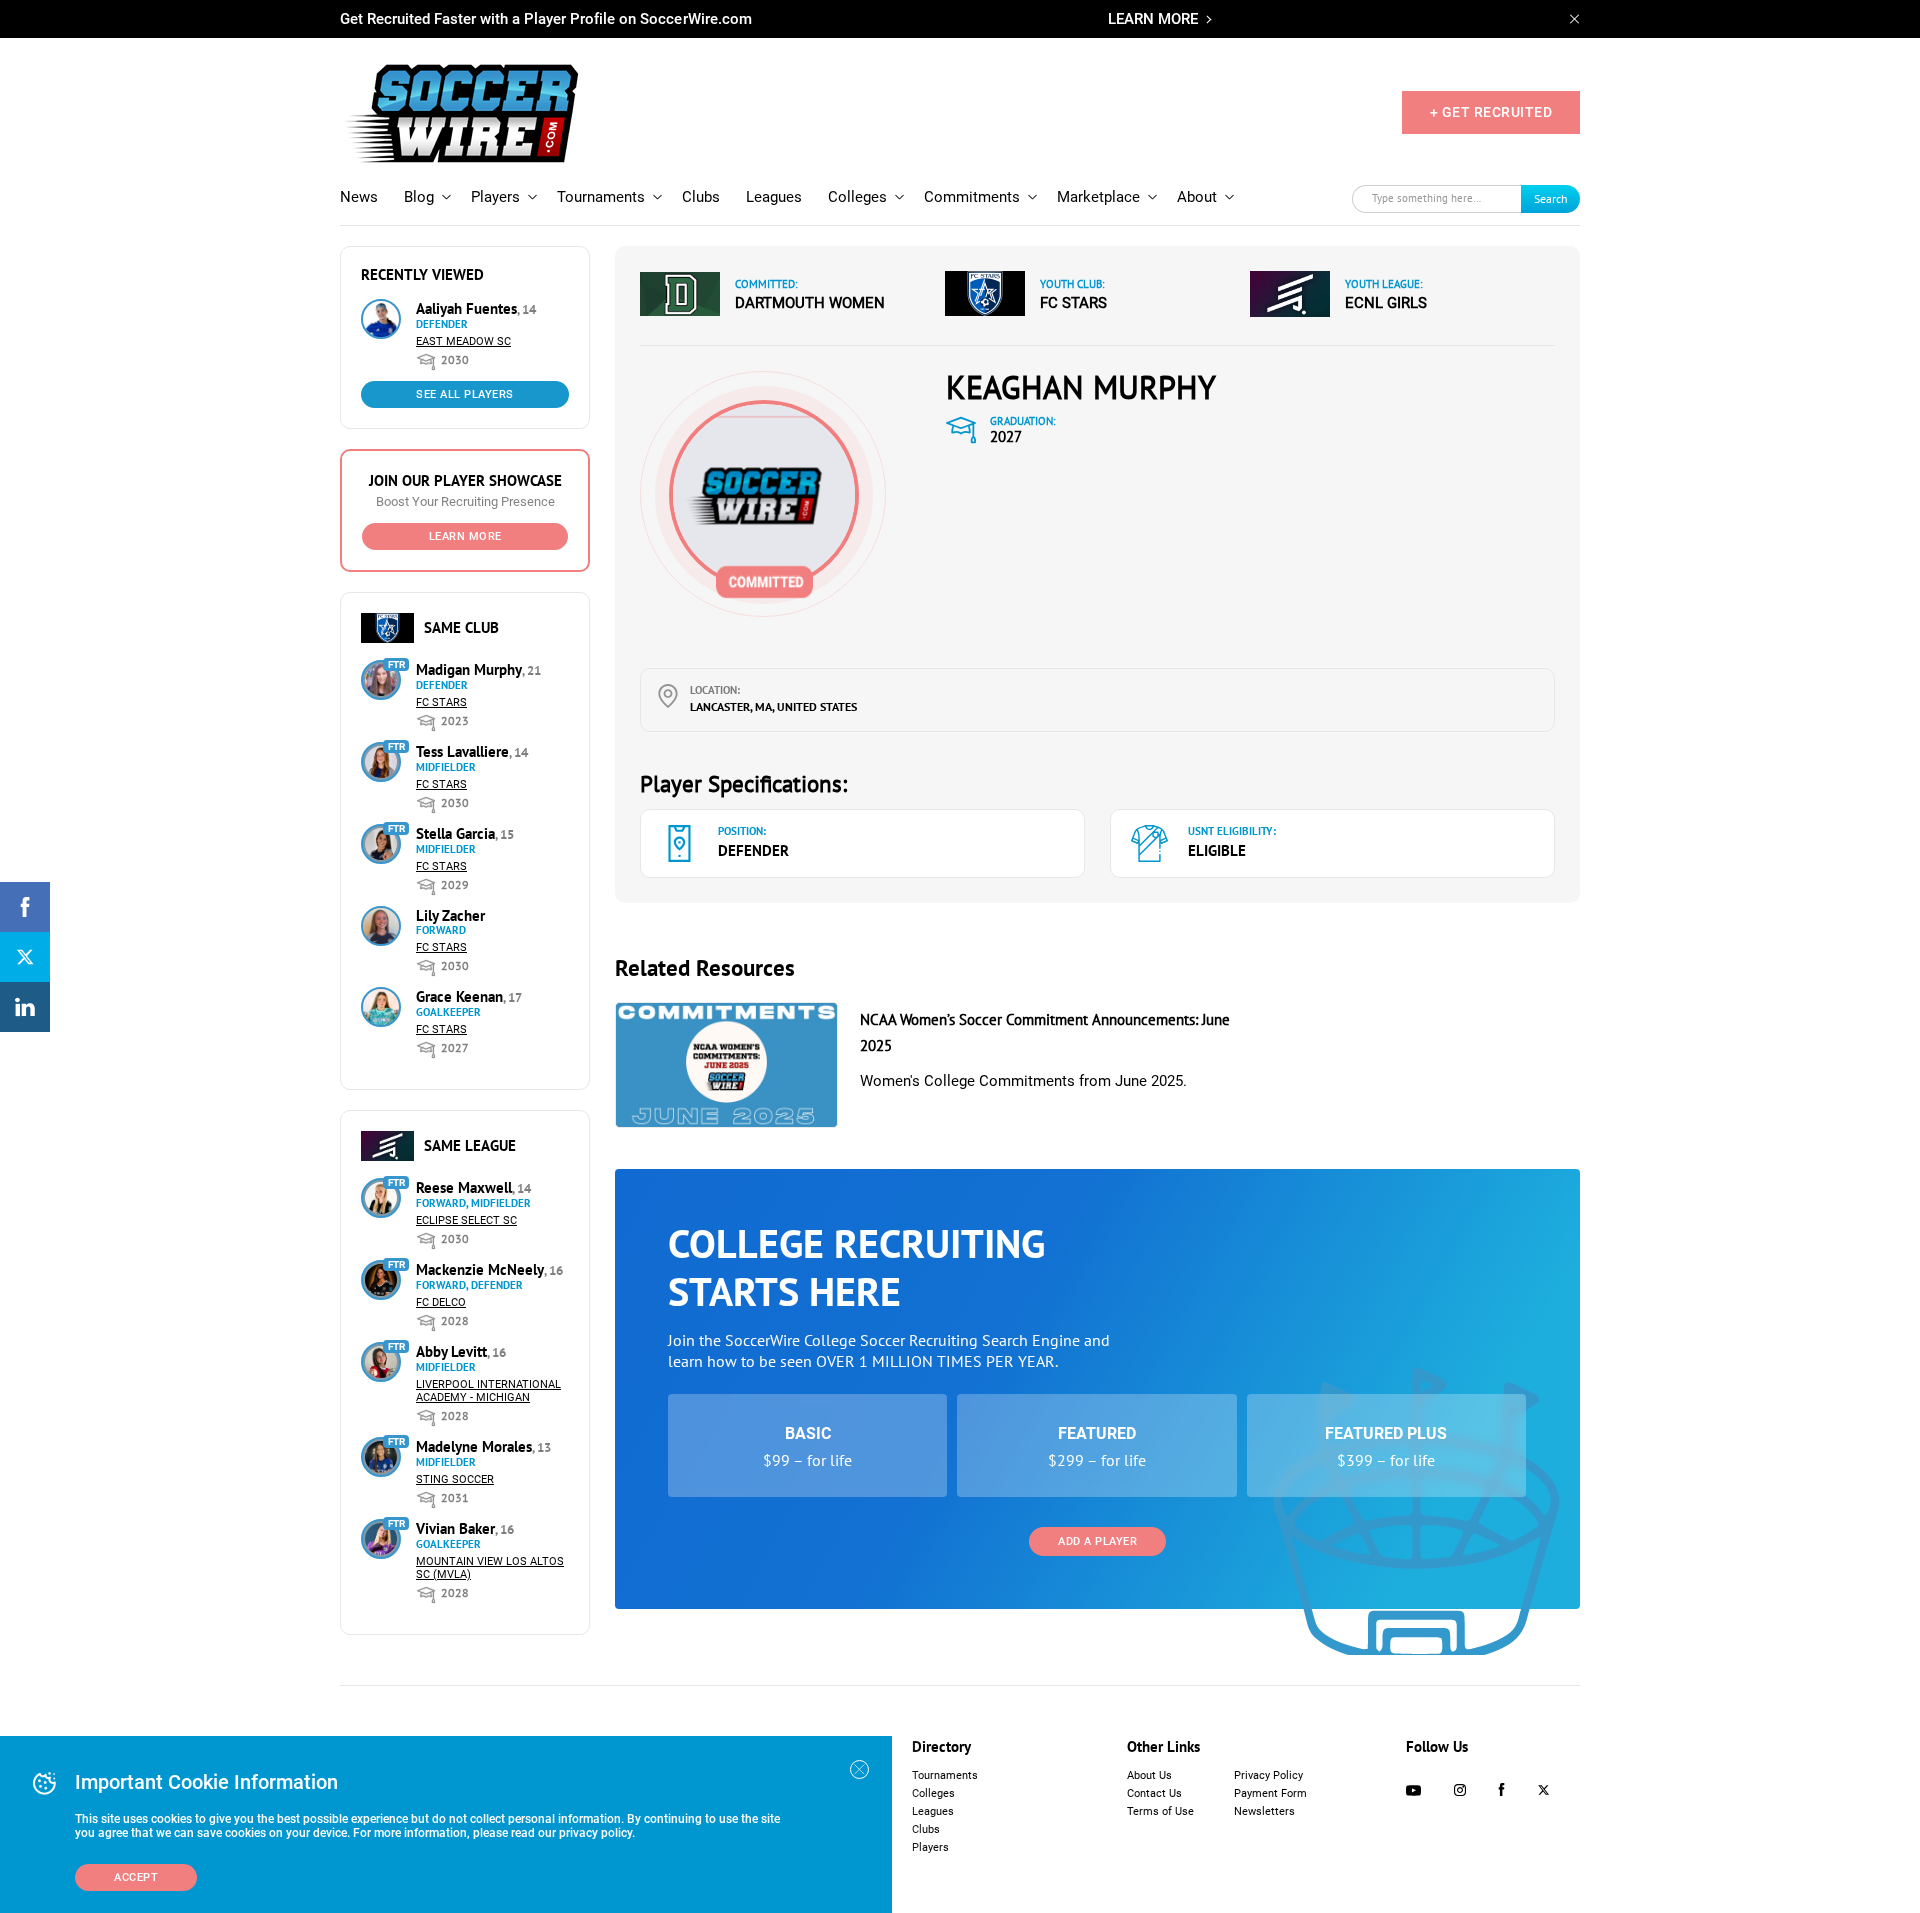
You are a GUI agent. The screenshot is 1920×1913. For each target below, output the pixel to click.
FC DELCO (441, 1302)
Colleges (857, 197)
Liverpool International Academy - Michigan (488, 1391)
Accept (136, 1877)
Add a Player (1097, 1541)
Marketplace (1098, 197)
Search (1551, 198)
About (1197, 197)
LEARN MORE (1153, 19)
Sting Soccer (455, 1479)
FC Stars (441, 702)
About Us (1149, 1775)
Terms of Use (1160, 1811)
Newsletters (1264, 1811)
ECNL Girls (1386, 303)
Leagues (774, 197)
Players (495, 197)
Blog (419, 197)
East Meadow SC (463, 341)
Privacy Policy (1268, 1775)
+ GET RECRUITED (1491, 112)
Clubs (701, 197)
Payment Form (1270, 1793)
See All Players (465, 394)
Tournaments (601, 197)
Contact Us (1154, 1793)
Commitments (972, 197)
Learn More (465, 536)
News (359, 197)
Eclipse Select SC (466, 1220)
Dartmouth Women (810, 303)
